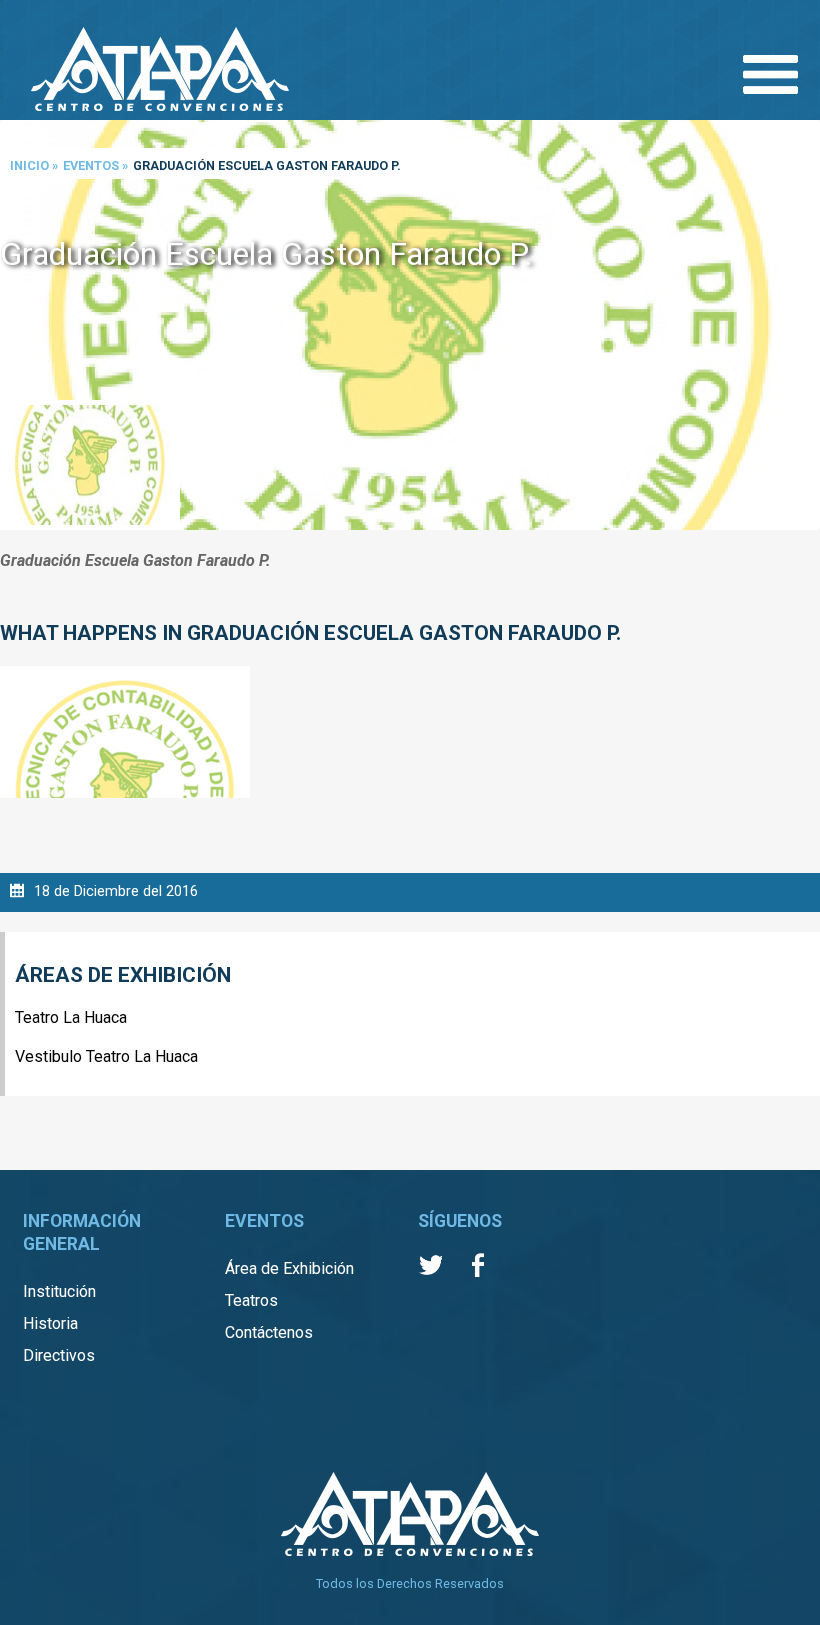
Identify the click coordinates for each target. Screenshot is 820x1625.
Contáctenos (269, 1332)
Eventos (91, 165)
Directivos (59, 1355)
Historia (50, 1323)
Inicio (29, 165)
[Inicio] (160, 71)
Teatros (251, 1300)
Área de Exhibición (289, 1268)
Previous (20, 326)
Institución (59, 1291)
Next (800, 326)
